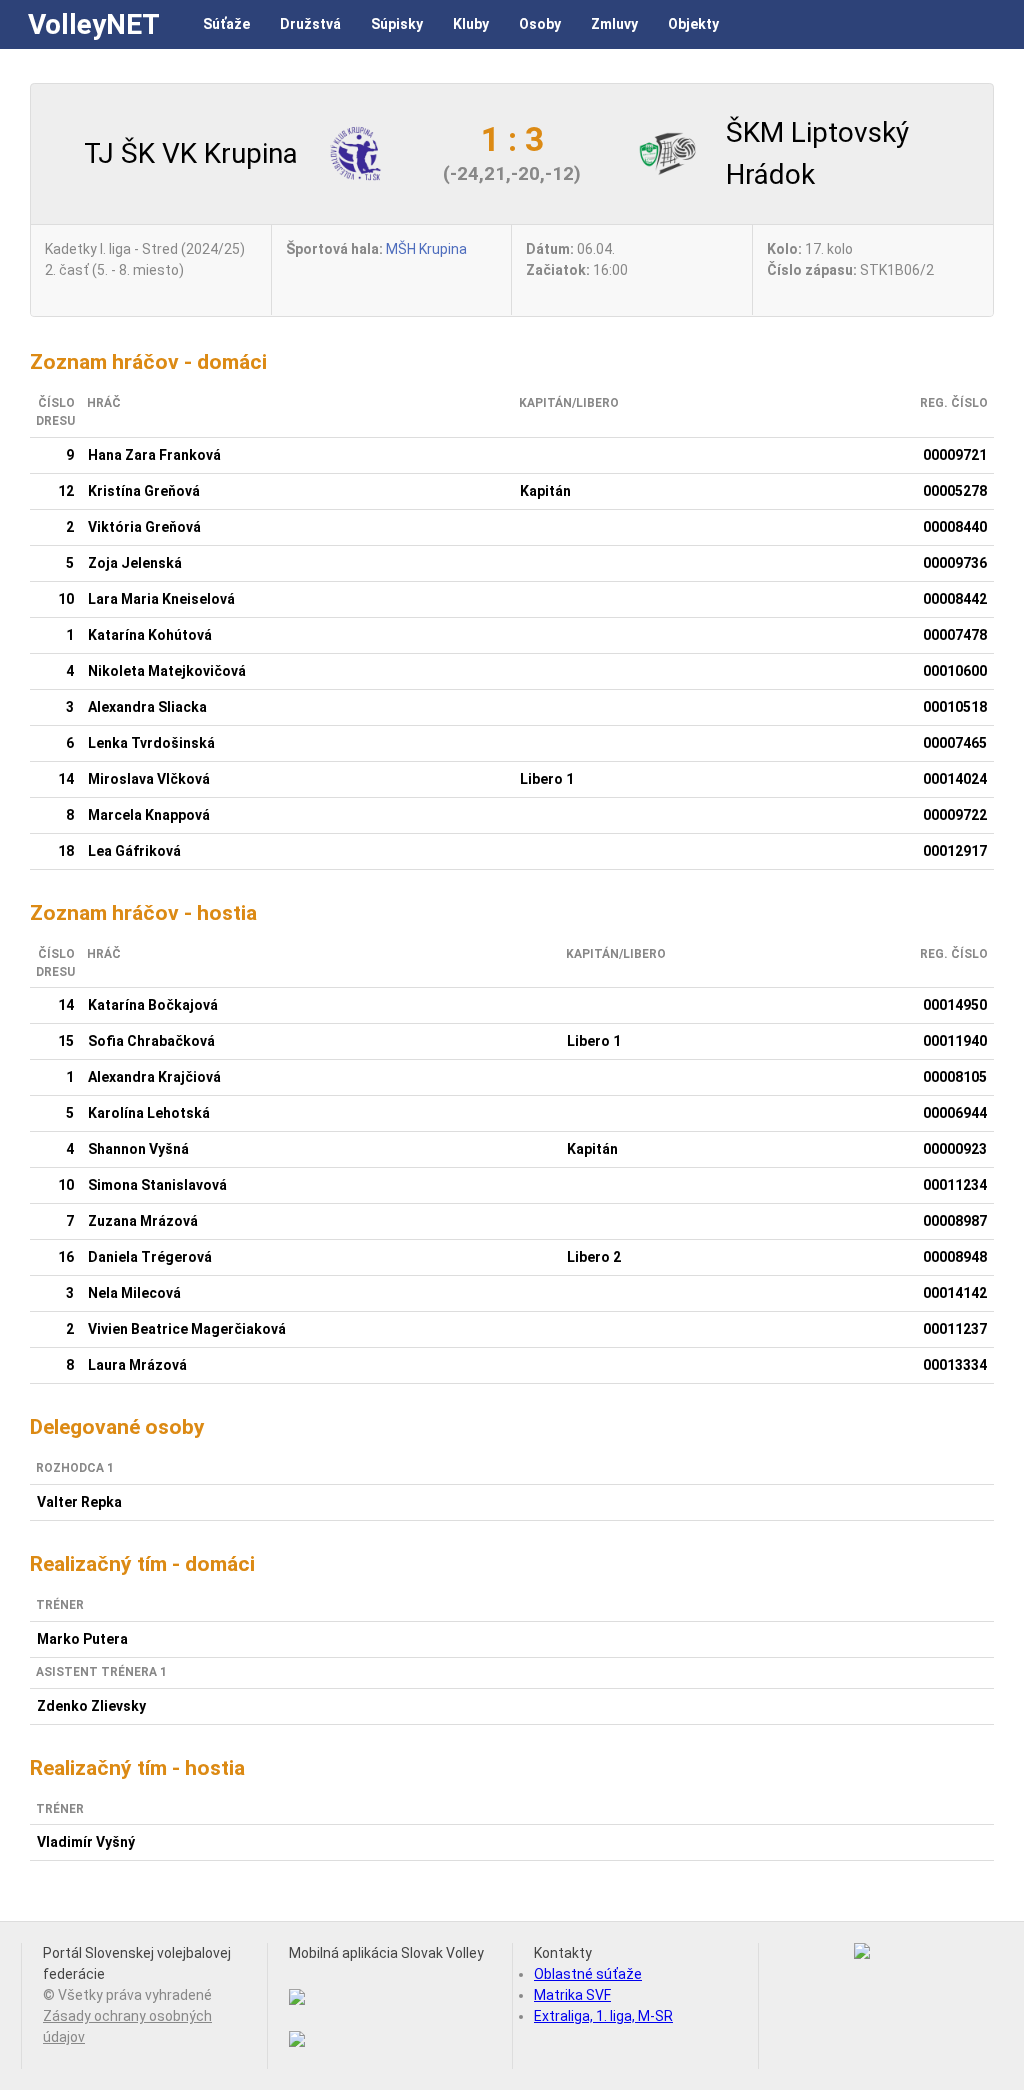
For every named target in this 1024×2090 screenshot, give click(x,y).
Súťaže (226, 24)
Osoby (540, 24)
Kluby (471, 24)
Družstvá (310, 24)
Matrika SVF (572, 1995)
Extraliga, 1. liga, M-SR (603, 2016)
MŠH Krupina (426, 249)
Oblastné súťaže (588, 1974)
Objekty (693, 24)
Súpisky (397, 24)
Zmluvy (614, 24)
